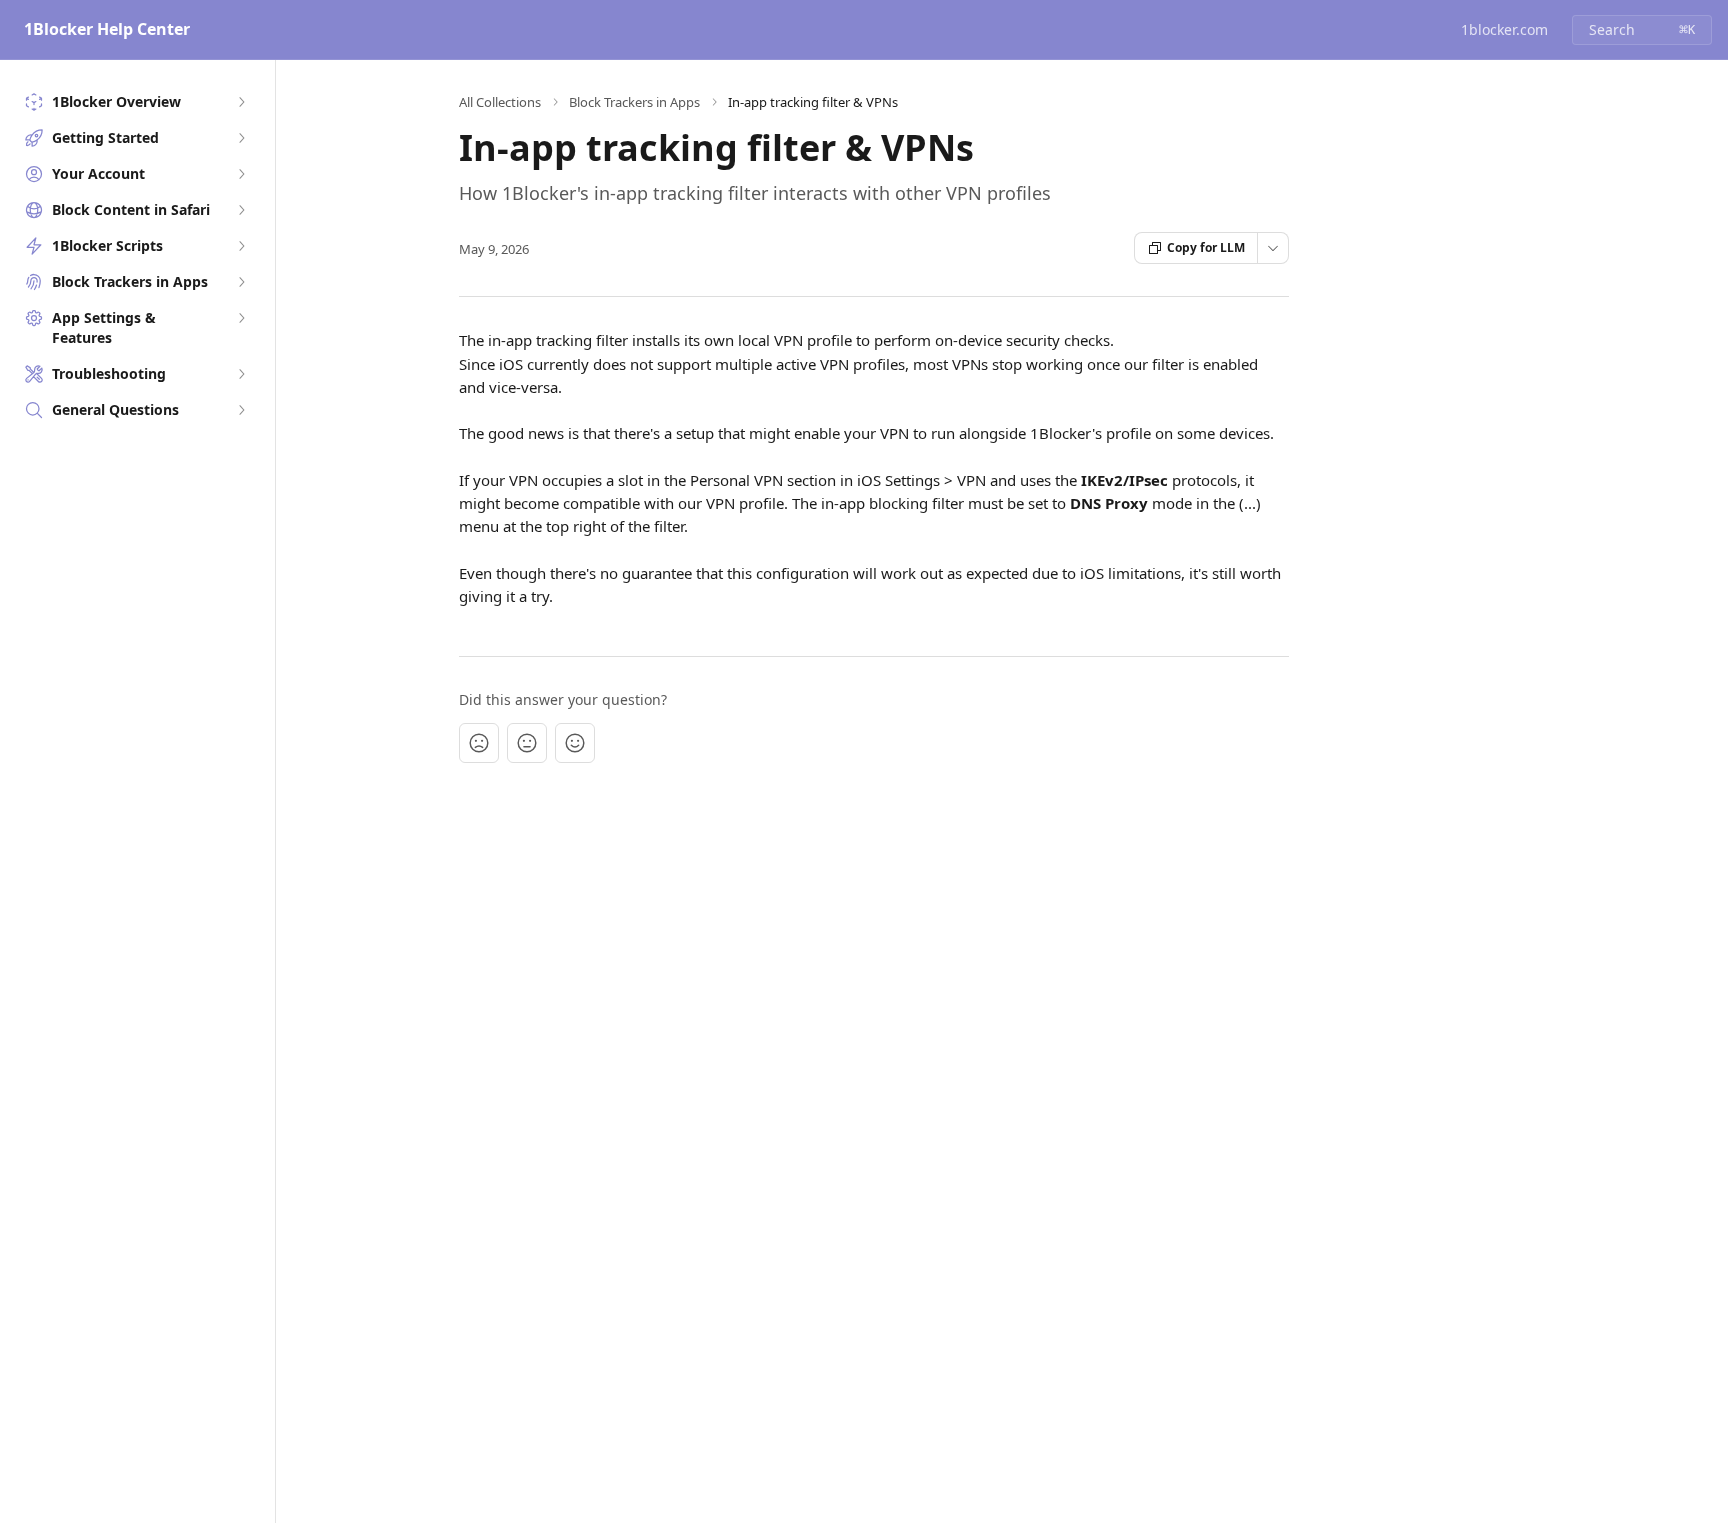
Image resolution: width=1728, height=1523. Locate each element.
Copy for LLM (1206, 247)
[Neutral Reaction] (527, 743)
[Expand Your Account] (241, 174)
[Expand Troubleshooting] (241, 374)
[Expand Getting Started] (241, 138)
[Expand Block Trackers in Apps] (241, 282)
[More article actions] (1273, 248)
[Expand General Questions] (241, 410)
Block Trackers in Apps (634, 102)
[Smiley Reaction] (575, 743)
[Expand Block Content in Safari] (241, 210)
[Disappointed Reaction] (479, 743)
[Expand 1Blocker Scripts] (241, 246)
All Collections (500, 102)
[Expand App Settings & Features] (241, 318)
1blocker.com (1504, 29)
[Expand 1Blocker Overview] (241, 102)
